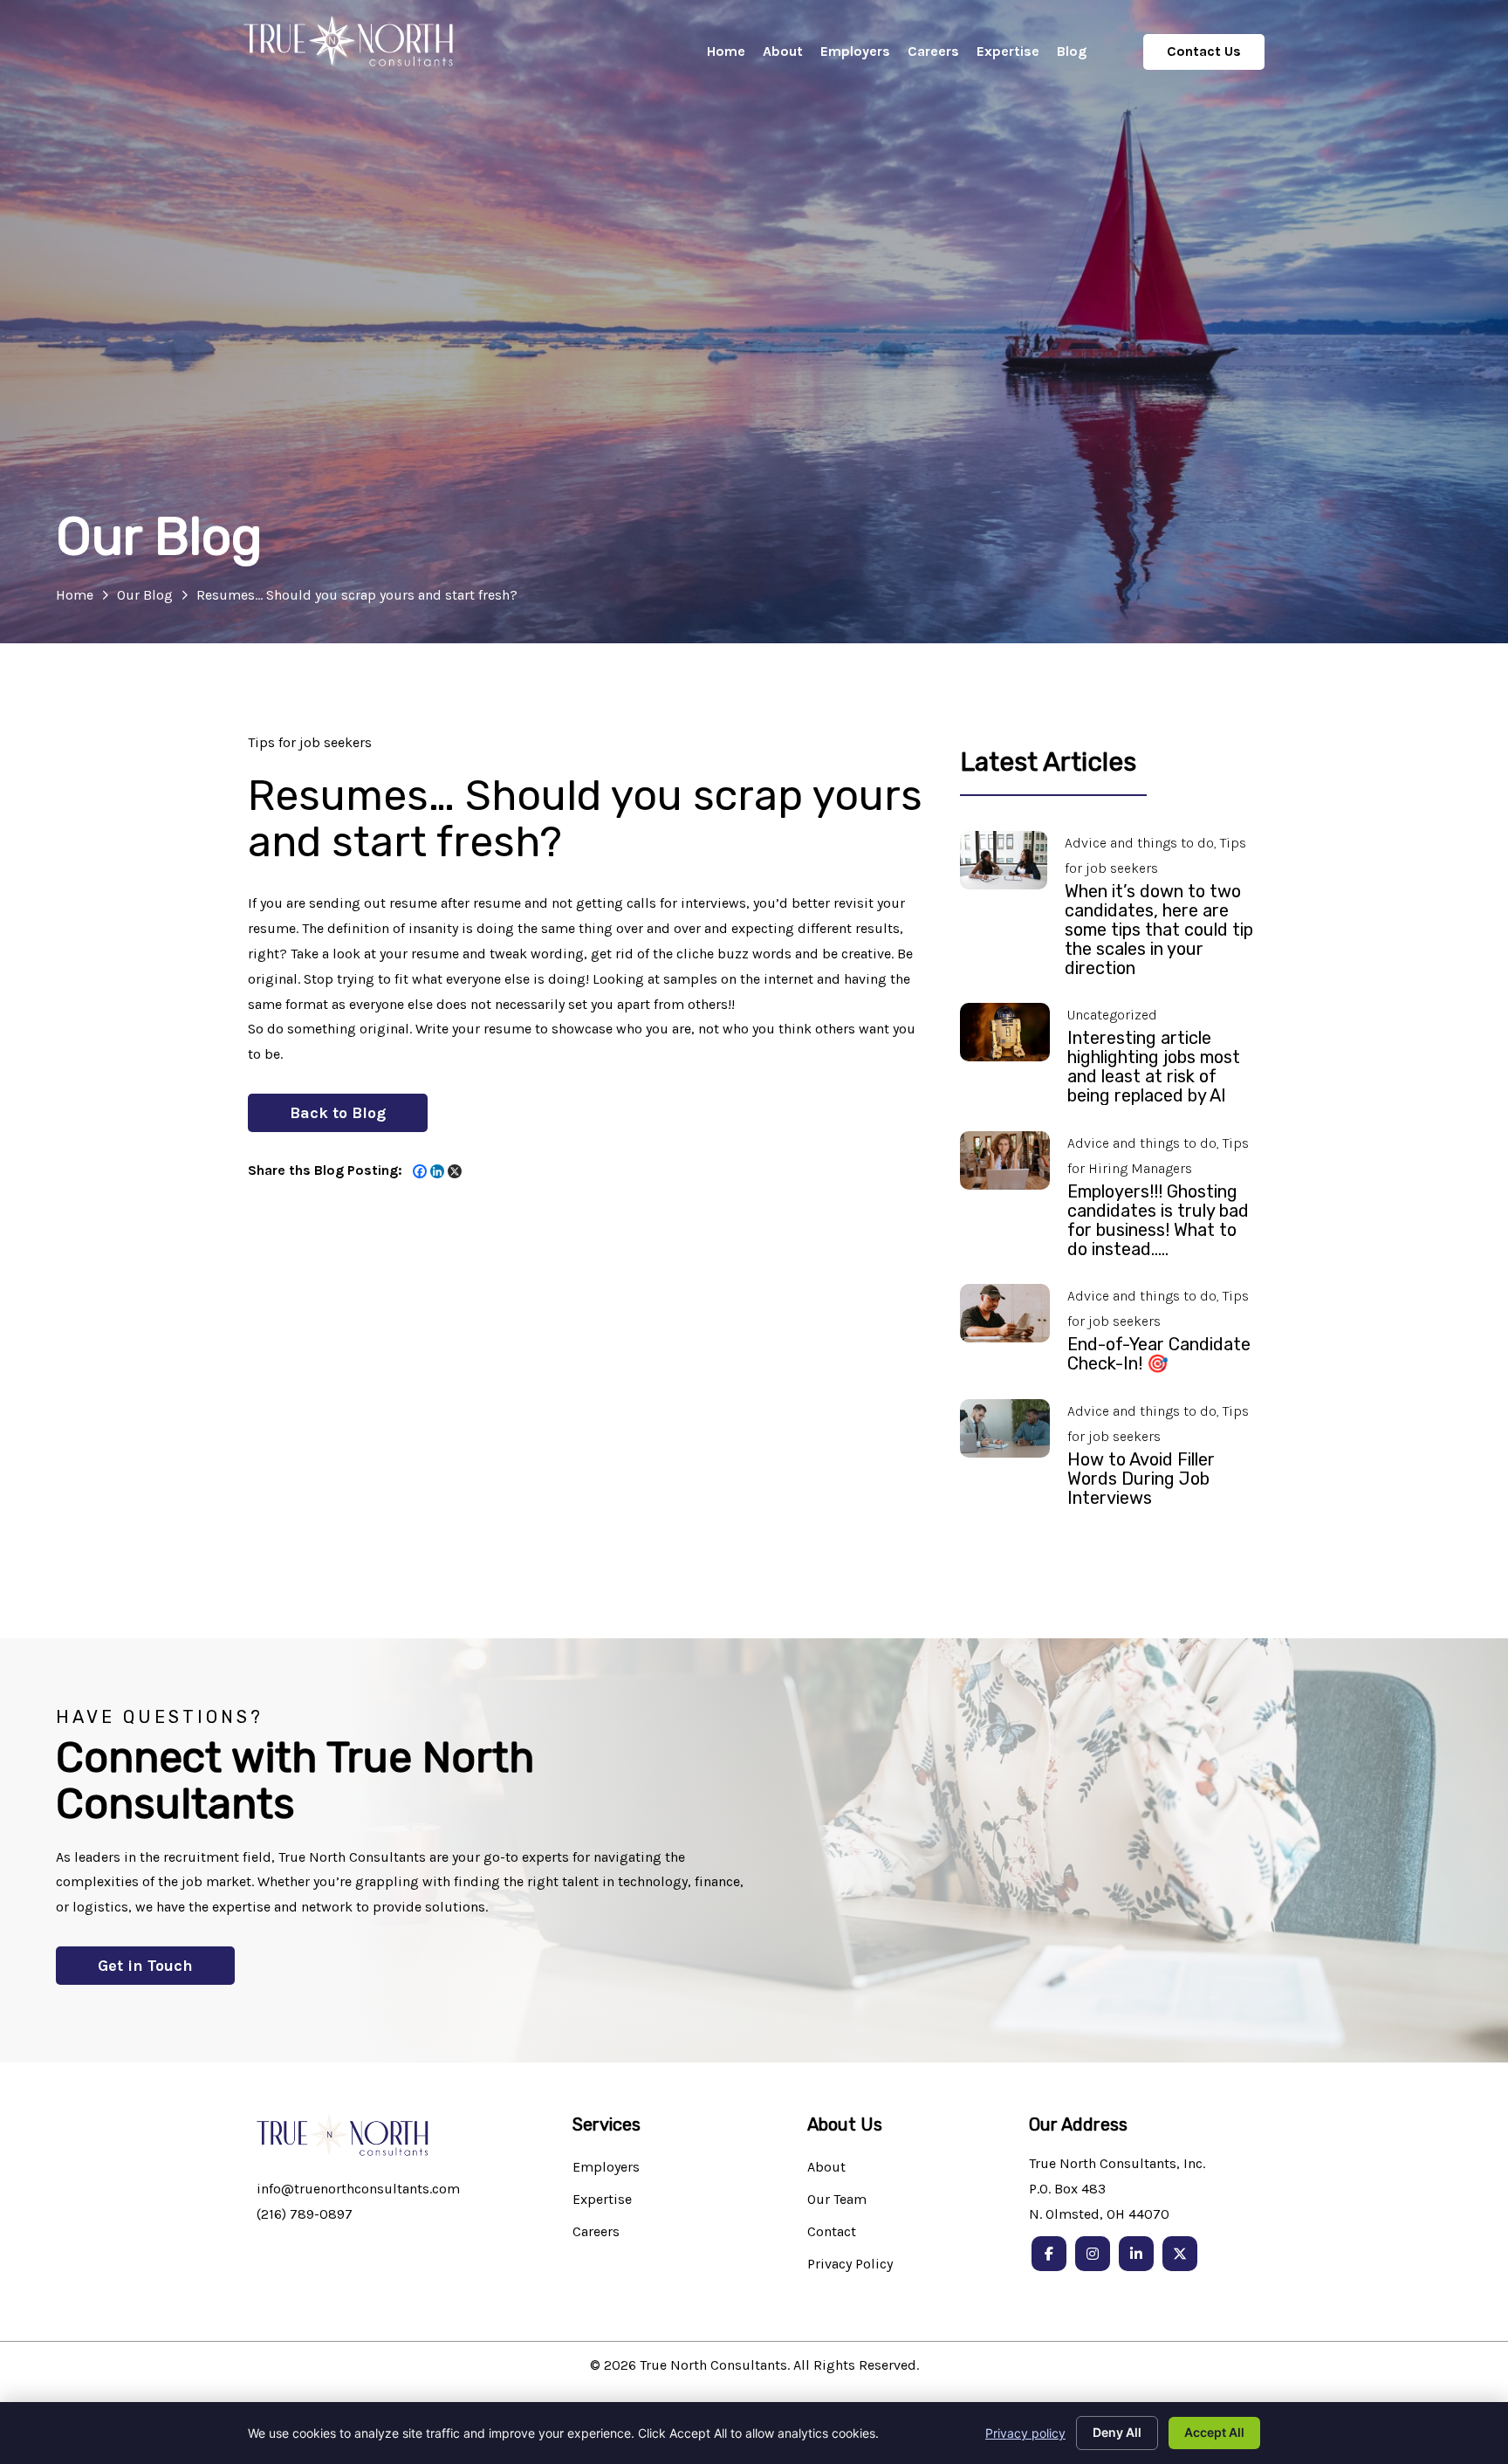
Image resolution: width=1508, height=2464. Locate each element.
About (826, 2168)
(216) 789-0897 (305, 2214)
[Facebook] (420, 1171)
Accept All (1214, 2432)
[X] (455, 1171)
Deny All (1117, 2432)
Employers (606, 2168)
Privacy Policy (850, 2265)
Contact (832, 2232)
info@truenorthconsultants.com (358, 2189)
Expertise (602, 2200)
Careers (596, 2232)
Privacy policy (1025, 2433)
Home (75, 595)
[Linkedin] (437, 1171)
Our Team (837, 2200)
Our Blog (145, 595)
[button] (338, 1113)
